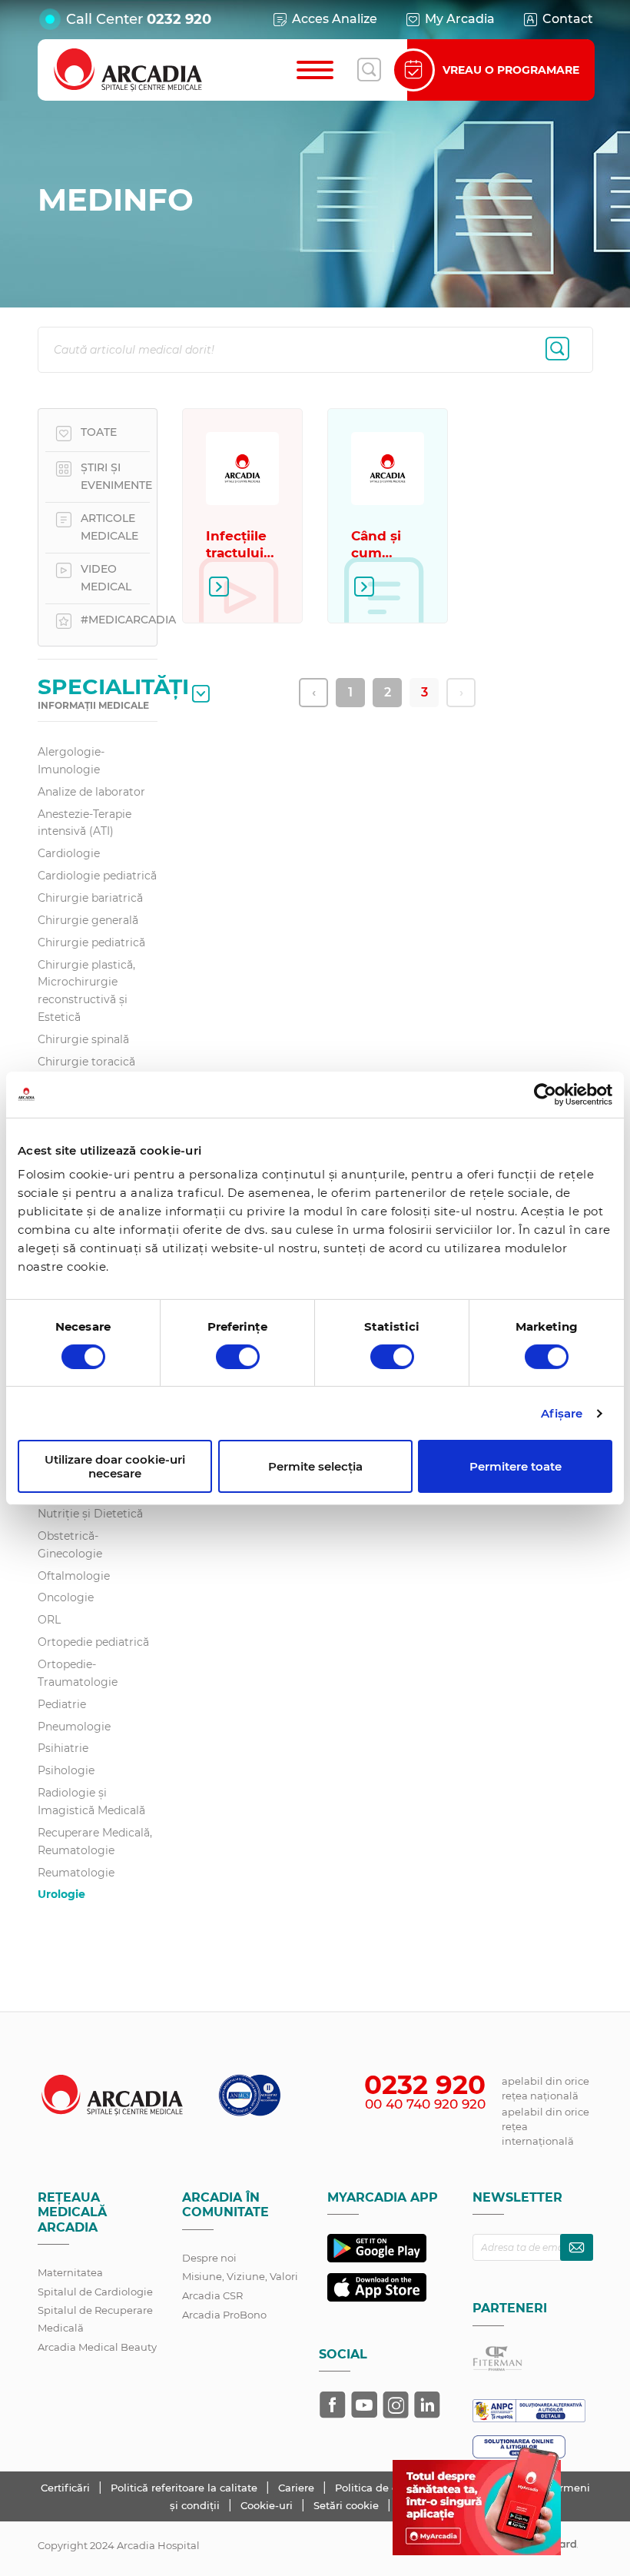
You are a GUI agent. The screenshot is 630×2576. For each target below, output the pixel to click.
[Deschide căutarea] (369, 70)
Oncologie (66, 1597)
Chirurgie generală (88, 920)
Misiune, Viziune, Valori (240, 2276)
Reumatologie (76, 1873)
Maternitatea (70, 2272)
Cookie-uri (268, 2505)
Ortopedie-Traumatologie (78, 1673)
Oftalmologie (74, 1576)
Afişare (562, 1413)
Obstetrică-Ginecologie (70, 1545)
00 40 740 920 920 (425, 2104)
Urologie (61, 1894)
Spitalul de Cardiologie (95, 2292)
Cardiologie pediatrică (97, 876)
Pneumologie (74, 1727)
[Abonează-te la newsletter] (577, 2247)
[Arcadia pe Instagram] (396, 2405)
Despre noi (209, 2258)
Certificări (67, 2488)
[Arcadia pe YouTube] (364, 2405)
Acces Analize (335, 19)
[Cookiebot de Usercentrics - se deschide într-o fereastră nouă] (545, 1094)
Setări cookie (346, 2505)
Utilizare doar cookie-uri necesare (115, 1466)
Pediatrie (62, 1704)
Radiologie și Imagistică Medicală (91, 1802)
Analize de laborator (91, 792)
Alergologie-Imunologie (71, 761)
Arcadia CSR (212, 2295)
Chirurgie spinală (83, 1039)
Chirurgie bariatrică (90, 898)
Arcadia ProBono (224, 2315)
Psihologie (66, 1770)
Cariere (298, 2488)
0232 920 (179, 19)
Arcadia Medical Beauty (97, 2347)
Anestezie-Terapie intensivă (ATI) (85, 823)
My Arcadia (460, 19)
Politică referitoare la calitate (186, 2488)
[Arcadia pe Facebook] (333, 2405)
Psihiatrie (63, 1748)
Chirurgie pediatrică (91, 942)
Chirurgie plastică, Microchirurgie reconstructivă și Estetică (86, 991)
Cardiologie (69, 853)
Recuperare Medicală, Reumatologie (95, 1841)
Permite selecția (315, 1466)
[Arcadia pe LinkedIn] (427, 2405)
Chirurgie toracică (86, 1062)
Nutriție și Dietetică (90, 1514)
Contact (568, 19)
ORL (49, 1620)
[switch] (238, 1357)
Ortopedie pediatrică (93, 1642)
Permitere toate (516, 1466)
